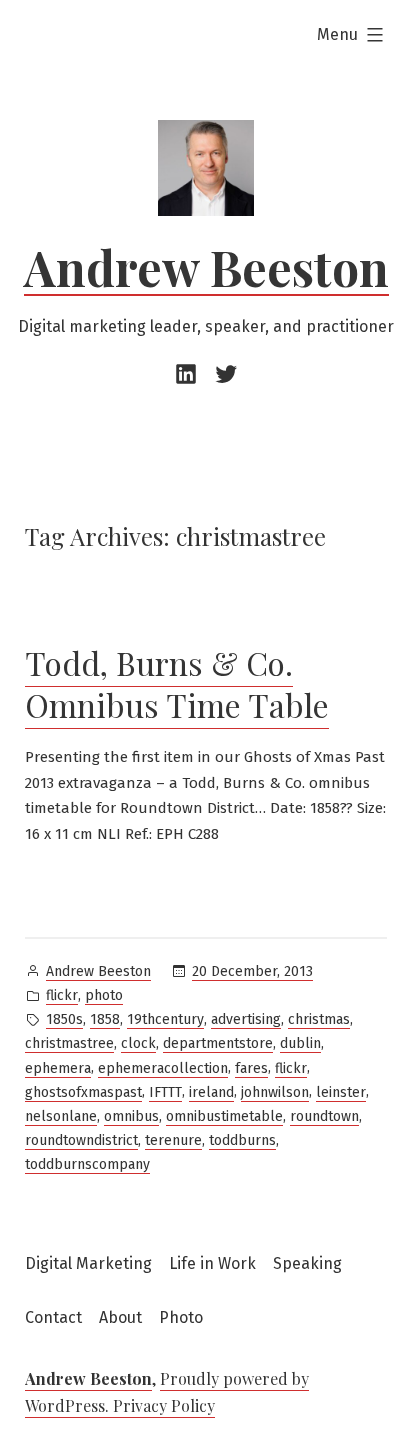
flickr (62, 995)
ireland (211, 1092)
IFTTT (165, 1092)
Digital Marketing (88, 1263)
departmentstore (218, 1043)
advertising (246, 1019)
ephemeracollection (163, 1068)
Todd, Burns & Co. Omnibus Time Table (177, 683)
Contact (53, 1317)
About (120, 1317)
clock (138, 1043)
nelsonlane (61, 1116)
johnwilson (275, 1092)
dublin (300, 1043)
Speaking (307, 1263)
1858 (105, 1019)
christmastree (69, 1043)
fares (251, 1068)
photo (104, 995)
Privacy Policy (164, 1405)
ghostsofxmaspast (83, 1092)
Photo (181, 1317)
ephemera (58, 1068)
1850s (64, 1019)
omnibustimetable (224, 1116)
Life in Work (212, 1263)
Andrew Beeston (206, 267)
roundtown (324, 1116)
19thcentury (165, 1019)
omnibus (131, 1116)
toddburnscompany (87, 1164)
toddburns (242, 1140)
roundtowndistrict (81, 1140)
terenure (173, 1140)
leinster (341, 1092)
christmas (319, 1019)
